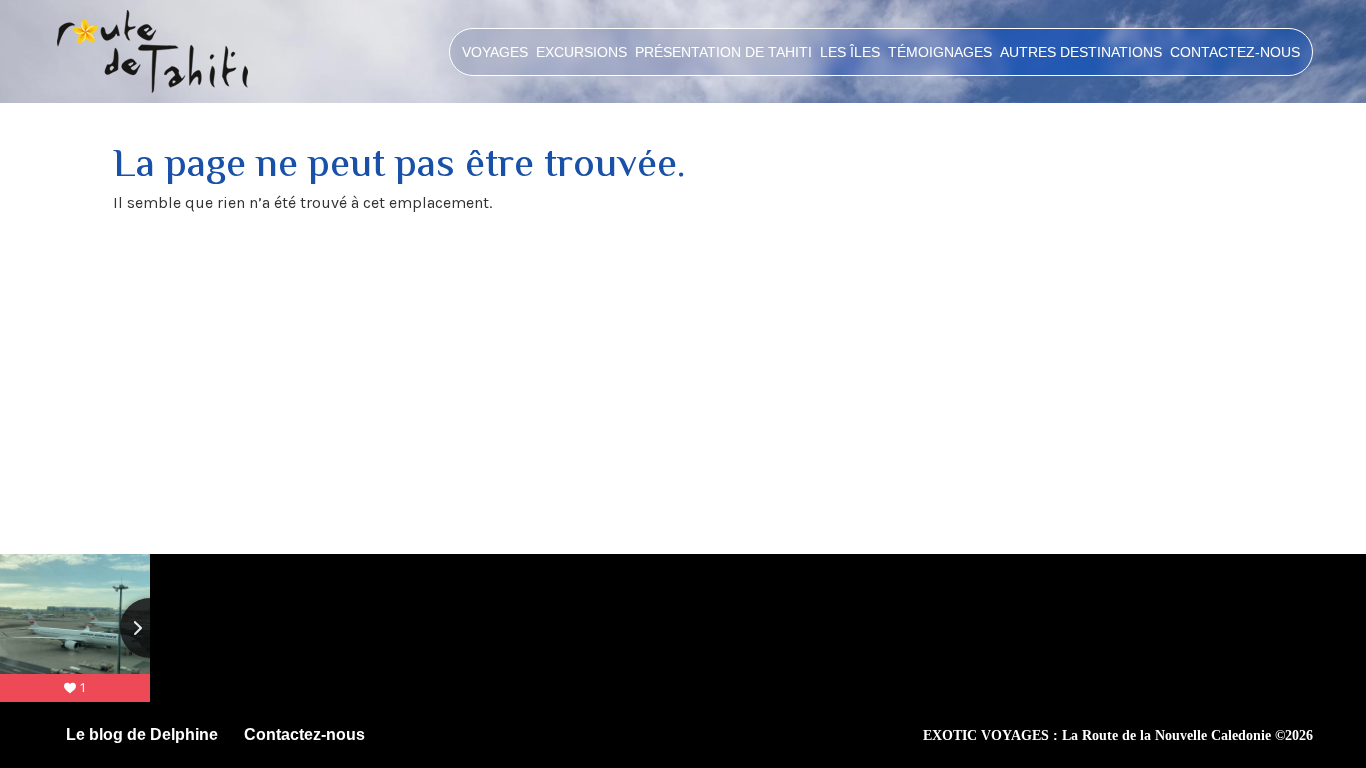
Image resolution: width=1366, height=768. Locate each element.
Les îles (850, 52)
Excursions (581, 52)
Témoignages (940, 52)
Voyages (495, 52)
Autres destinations (1081, 52)
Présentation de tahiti (723, 52)
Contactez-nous (1235, 52)
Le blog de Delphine (142, 734)
